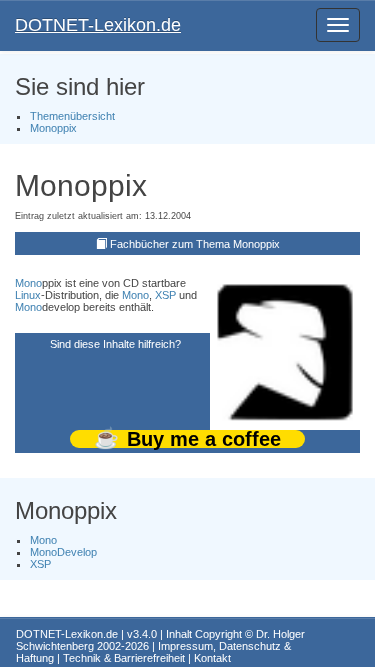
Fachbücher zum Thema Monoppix (195, 244)
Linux (28, 295)
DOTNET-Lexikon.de (98, 25)
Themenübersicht (72, 116)
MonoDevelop (63, 552)
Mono (28, 283)
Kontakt (212, 658)
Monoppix (53, 128)
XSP (165, 295)
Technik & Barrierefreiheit (124, 658)
